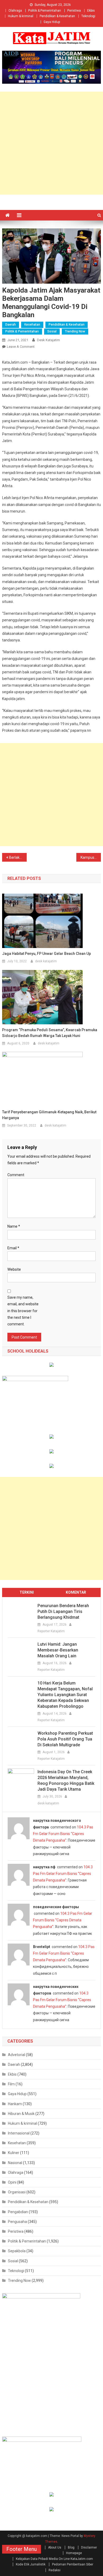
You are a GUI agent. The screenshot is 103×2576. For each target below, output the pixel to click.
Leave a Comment (21, 347)
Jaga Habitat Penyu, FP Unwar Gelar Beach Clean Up (46, 954)
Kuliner (14, 2153)
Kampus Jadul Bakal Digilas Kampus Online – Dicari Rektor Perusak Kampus (91, 857)
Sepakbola (17, 2251)
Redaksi (55, 2570)
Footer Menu (22, 2549)
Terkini (27, 1592)
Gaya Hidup (52, 22)
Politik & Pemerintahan (45, 11)
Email (13, 1248)
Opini (12, 2182)
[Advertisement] (51, 143)
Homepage (74, 2553)
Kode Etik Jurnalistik (31, 2564)
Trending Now (75, 331)
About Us (55, 2547)
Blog (71, 2547)
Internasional (19, 2133)
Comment (16, 1175)
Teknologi (88, 16)
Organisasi (17, 2192)
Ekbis (91, 11)
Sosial (52, 331)
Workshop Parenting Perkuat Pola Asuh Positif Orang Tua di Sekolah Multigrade (65, 1739)
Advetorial (17, 2055)
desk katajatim (48, 340)
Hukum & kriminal (21, 16)
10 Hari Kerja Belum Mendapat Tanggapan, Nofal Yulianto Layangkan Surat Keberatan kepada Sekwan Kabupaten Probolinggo (65, 1695)
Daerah (11, 325)
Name (14, 1226)
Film (11, 2084)
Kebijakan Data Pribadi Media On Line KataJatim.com (54, 2559)
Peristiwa (74, 11)
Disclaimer (89, 2547)
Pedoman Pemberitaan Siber (73, 2564)
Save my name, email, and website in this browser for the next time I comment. (23, 1311)
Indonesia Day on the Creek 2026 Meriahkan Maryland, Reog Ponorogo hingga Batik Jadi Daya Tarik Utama (66, 1780)
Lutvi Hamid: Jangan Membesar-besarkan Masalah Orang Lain (58, 1650)
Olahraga (15, 11)
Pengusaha (17, 2222)
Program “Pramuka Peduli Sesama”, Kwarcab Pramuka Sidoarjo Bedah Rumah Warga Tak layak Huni (50, 1033)
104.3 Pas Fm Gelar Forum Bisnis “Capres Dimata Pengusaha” (63, 1834)
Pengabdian (18, 2212)
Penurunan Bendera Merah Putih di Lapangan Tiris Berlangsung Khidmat (63, 1611)
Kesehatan (32, 325)
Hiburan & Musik (21, 2114)
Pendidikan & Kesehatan (57, 16)
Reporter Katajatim (51, 1631)
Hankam (15, 2104)
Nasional (15, 2163)
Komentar (76, 1592)
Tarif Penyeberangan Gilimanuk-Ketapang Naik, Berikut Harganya (49, 1115)
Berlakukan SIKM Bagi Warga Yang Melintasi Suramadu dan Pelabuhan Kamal (18, 857)
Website (14, 1269)
